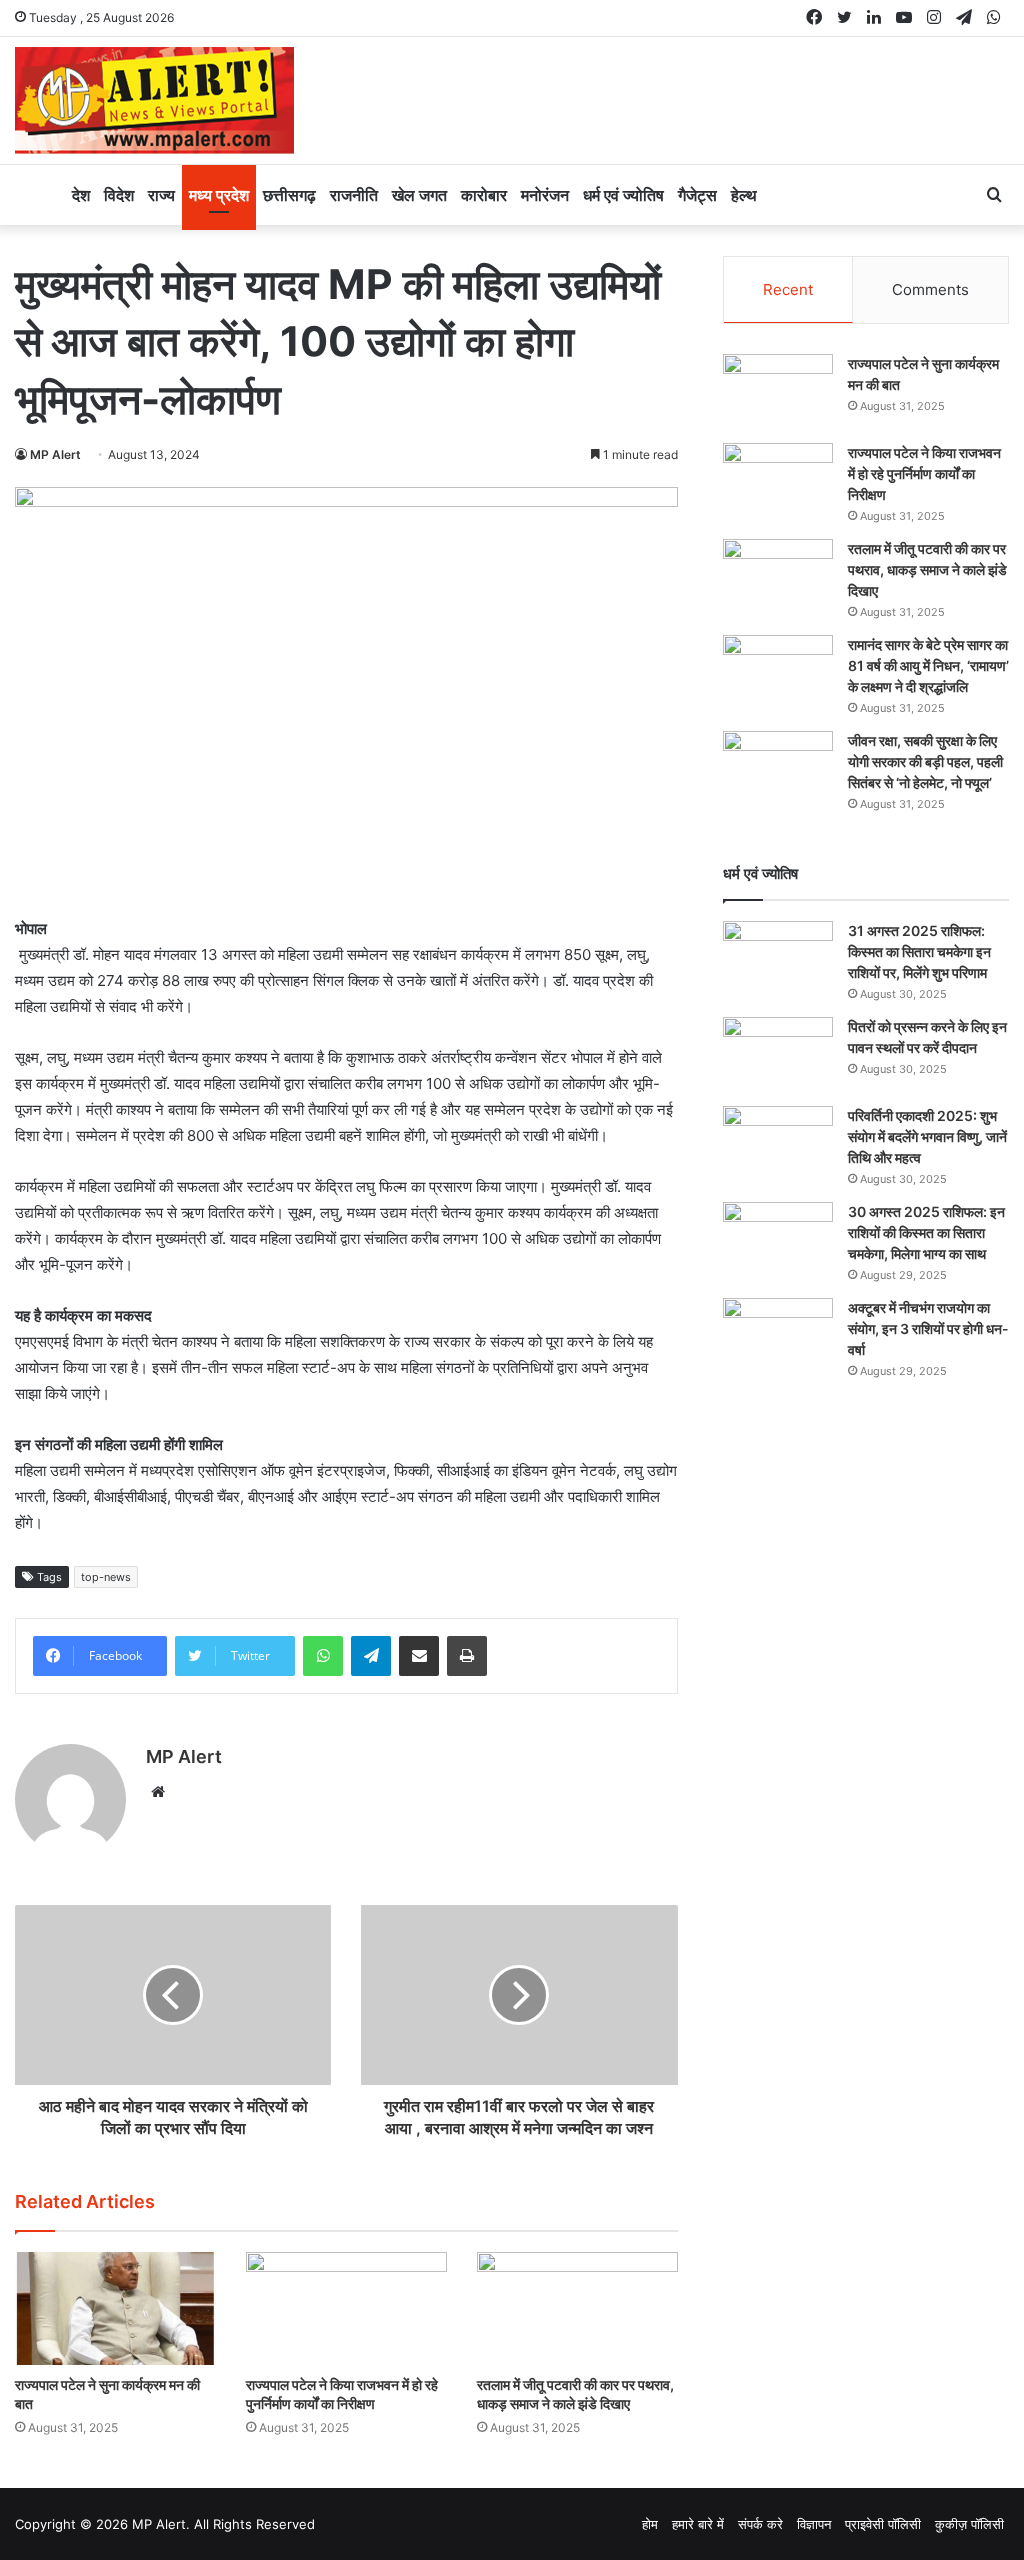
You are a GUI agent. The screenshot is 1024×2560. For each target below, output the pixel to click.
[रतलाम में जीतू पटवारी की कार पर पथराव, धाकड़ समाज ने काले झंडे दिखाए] (577, 2308)
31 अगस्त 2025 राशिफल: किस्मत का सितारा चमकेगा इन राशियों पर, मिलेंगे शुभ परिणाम (919, 951)
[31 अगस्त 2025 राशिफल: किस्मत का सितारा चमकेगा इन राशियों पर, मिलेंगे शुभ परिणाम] (778, 958)
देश (81, 195)
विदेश (119, 195)
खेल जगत (419, 195)
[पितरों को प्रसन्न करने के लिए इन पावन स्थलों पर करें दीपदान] (778, 1054)
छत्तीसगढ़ (289, 195)
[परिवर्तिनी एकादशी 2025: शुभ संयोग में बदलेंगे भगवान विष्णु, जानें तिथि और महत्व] (778, 1143)
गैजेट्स (697, 195)
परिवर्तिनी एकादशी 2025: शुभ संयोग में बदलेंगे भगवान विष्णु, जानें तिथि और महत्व (927, 1136)
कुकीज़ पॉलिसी (969, 2524)
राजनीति (354, 195)
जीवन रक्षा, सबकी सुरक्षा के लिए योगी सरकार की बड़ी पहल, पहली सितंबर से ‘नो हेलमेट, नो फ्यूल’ (925, 761)
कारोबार (484, 195)
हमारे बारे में (698, 2524)
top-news (106, 1577)
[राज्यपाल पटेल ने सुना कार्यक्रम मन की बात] (115, 2308)
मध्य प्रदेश (219, 195)
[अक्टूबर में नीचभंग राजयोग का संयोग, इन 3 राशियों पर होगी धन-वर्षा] (778, 1335)
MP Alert (55, 454)
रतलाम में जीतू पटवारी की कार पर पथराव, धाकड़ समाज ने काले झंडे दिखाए (927, 569)
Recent (788, 289)
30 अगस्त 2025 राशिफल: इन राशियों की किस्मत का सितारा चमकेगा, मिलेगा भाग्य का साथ (926, 1232)
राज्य (161, 195)
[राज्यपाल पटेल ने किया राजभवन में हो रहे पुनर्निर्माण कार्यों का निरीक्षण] (346, 2308)
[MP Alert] (154, 100)
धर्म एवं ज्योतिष (623, 195)
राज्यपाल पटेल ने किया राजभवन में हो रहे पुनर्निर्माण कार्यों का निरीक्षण (924, 473)
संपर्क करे (760, 2524)
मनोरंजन (545, 195)
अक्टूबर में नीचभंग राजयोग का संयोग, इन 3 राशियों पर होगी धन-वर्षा (928, 1328)
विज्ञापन (814, 2524)
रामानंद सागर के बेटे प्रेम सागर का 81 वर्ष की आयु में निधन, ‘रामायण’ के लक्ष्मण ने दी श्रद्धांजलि (928, 665)
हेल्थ (744, 195)
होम (650, 2524)
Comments (930, 289)
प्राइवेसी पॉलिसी (883, 2524)
